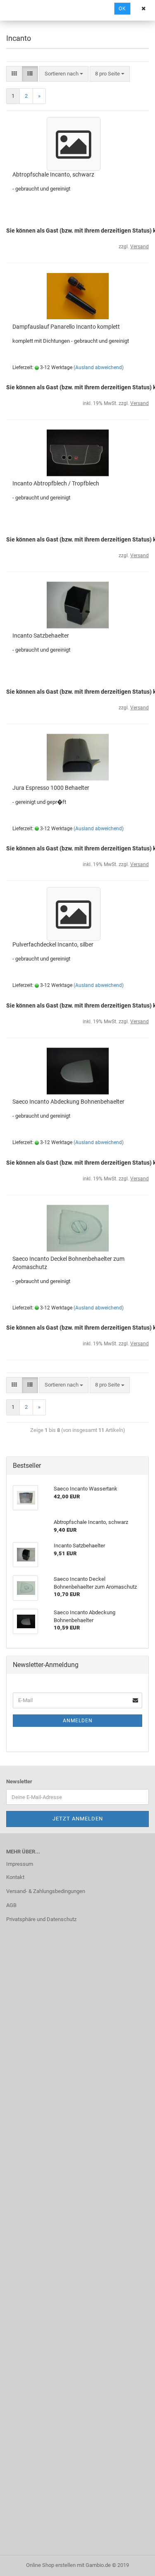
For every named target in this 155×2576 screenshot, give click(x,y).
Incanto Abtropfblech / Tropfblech (56, 483)
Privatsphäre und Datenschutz (41, 1919)
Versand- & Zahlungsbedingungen (46, 1891)
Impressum (20, 1864)
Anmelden (78, 1721)
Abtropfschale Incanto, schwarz (53, 174)
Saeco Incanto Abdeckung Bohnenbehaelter (68, 1102)
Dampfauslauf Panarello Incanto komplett (66, 327)
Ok (122, 9)
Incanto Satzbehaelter (41, 636)
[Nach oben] (132, 2564)
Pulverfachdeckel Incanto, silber (53, 944)
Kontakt (15, 1877)
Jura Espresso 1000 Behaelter (51, 788)
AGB (11, 1905)
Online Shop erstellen (51, 2565)
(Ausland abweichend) (99, 367)
